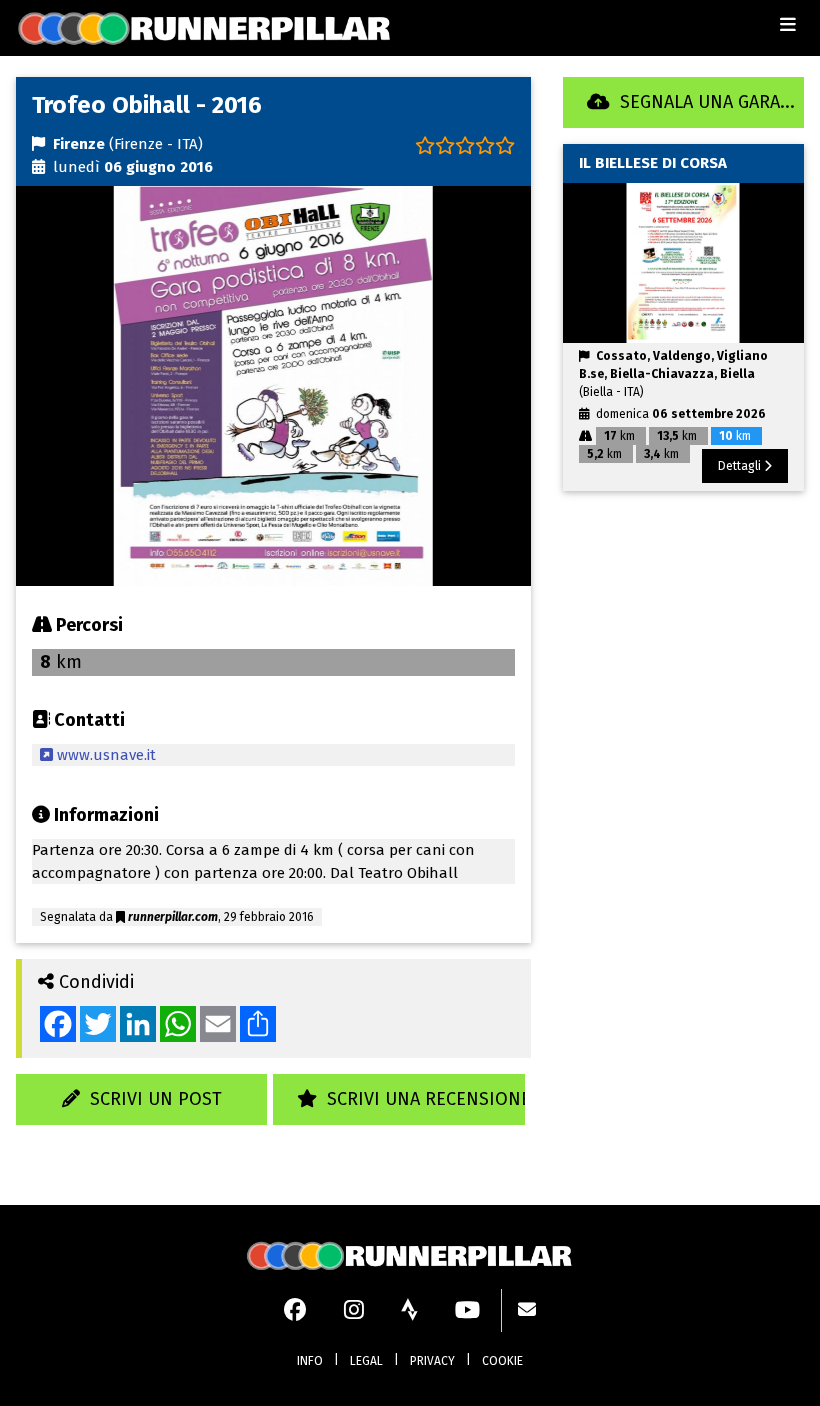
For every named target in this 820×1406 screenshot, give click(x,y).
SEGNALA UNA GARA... (702, 102)
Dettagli (741, 466)
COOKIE (502, 1361)
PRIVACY (432, 1361)
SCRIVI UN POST (151, 1099)
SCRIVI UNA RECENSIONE (423, 1099)
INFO (310, 1361)
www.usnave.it (104, 755)
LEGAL (366, 1361)
